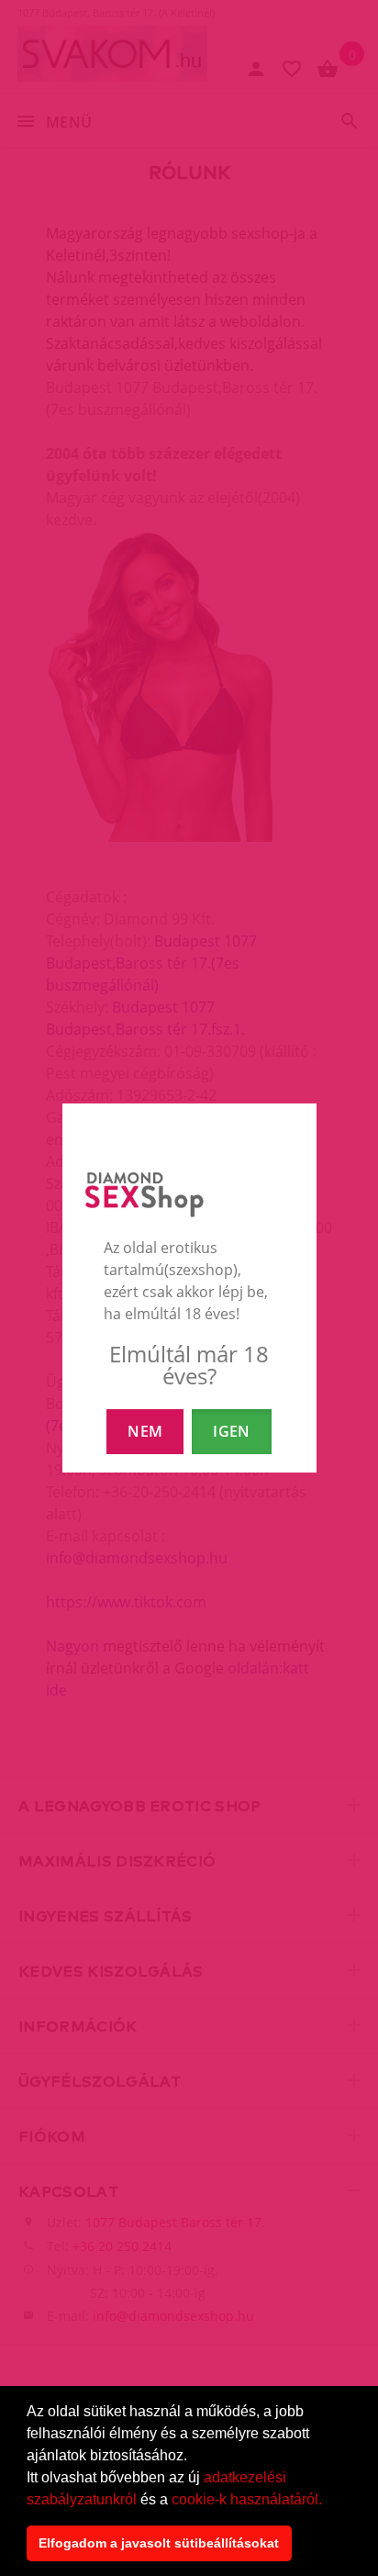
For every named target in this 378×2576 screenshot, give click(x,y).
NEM (145, 1431)
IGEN (231, 1431)
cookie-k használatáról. (247, 2499)
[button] (328, 2501)
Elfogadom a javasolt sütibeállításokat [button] (159, 2543)
